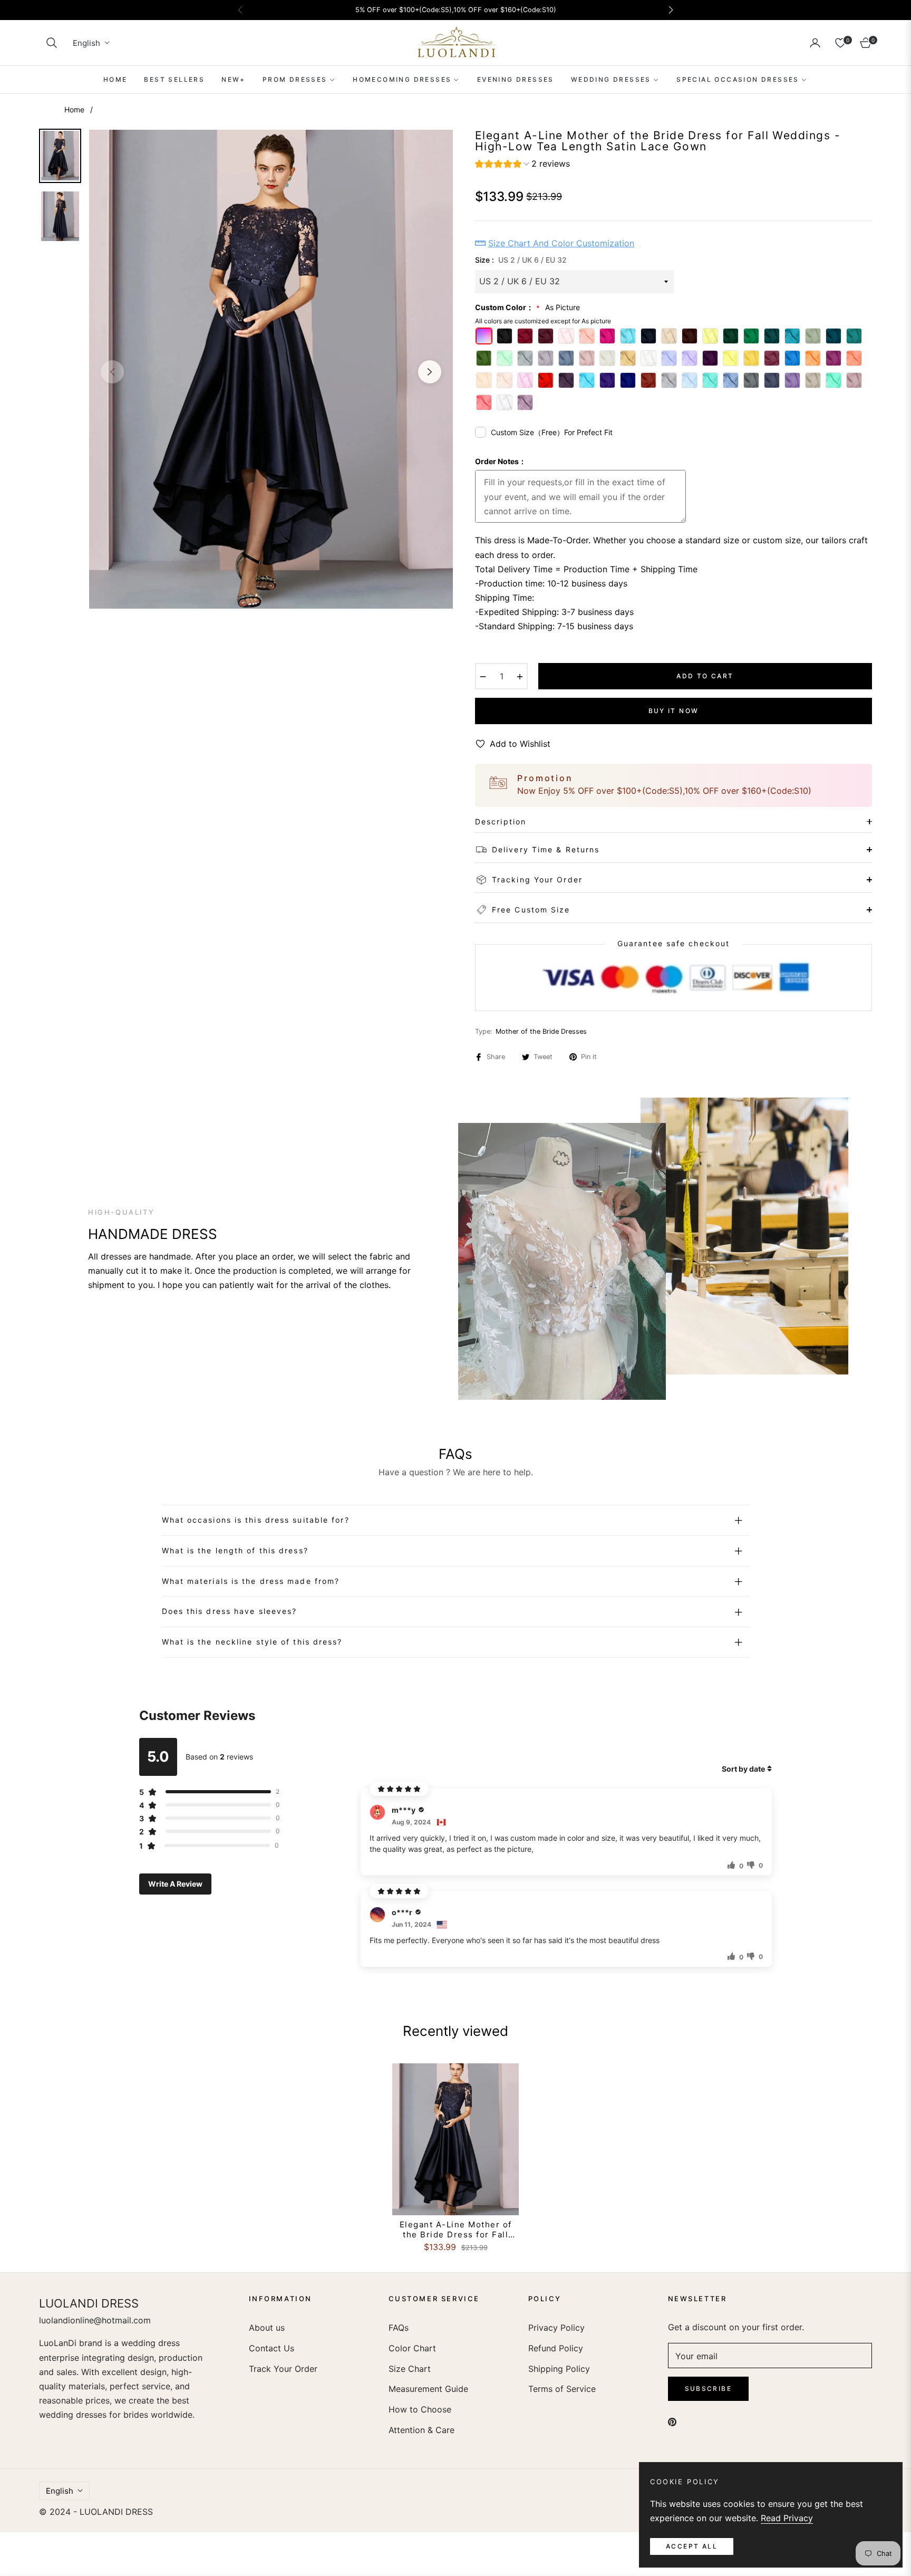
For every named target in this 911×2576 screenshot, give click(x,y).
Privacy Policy (556, 2328)
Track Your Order (283, 2369)
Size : (521, 260)
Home (74, 109)
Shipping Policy (559, 2369)
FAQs (399, 2328)
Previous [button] (112, 372)
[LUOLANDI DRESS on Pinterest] (672, 2421)
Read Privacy (787, 2518)
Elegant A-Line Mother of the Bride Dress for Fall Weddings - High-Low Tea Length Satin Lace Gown (456, 2230)
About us (267, 2328)
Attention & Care (421, 2430)
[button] (52, 43)
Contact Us (272, 2348)
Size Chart (410, 2369)
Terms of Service (562, 2389)
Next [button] (430, 372)
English (86, 43)
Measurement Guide (428, 2389)
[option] (271, 369)
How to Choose (420, 2409)
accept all (692, 2546)
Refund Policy (556, 2348)
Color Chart (412, 2348)
